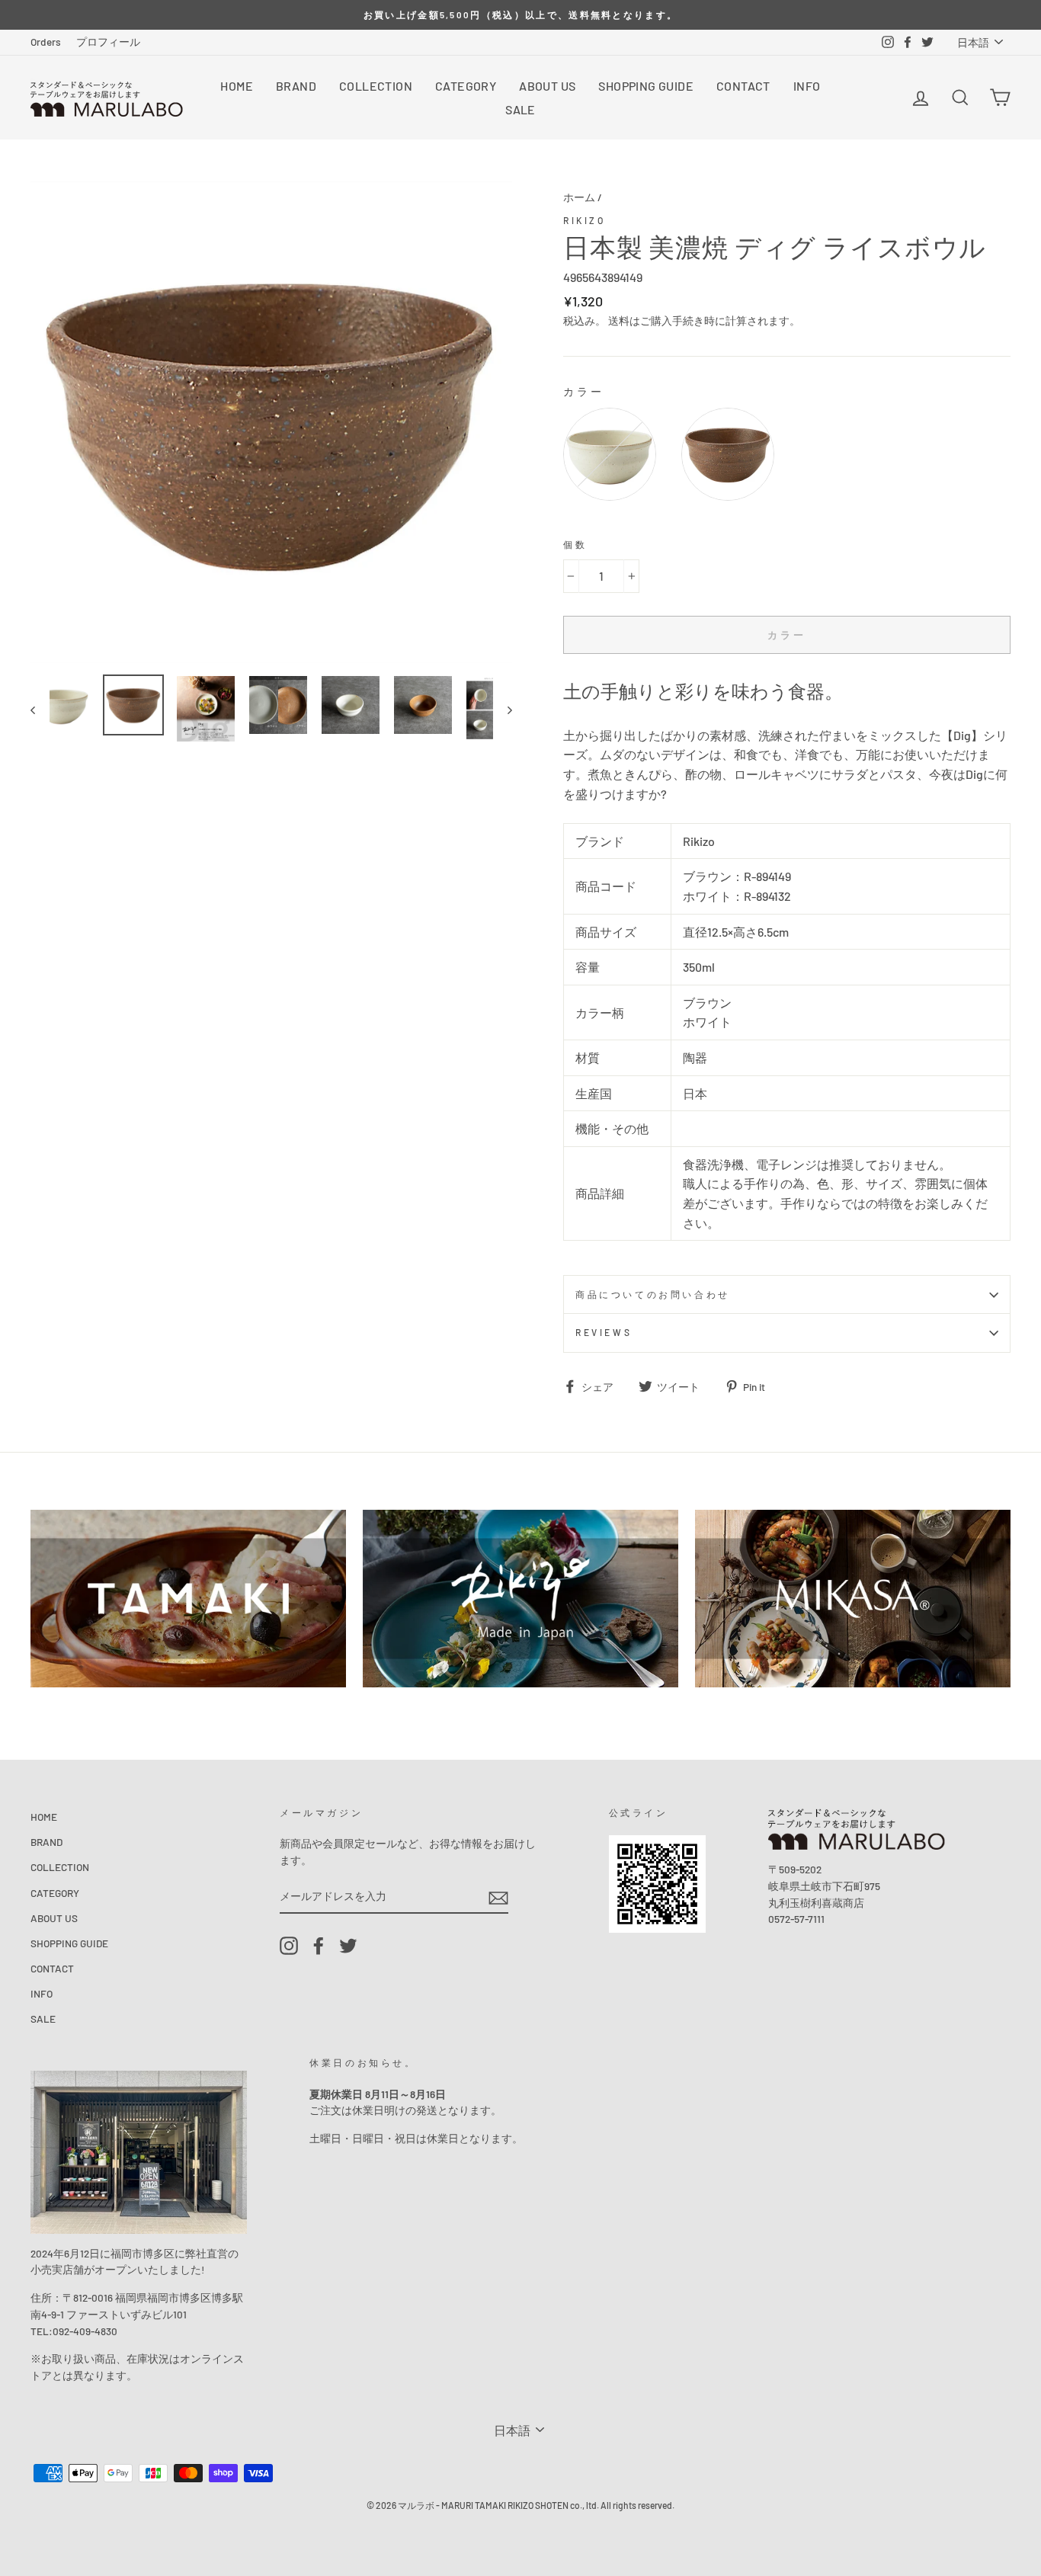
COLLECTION (376, 86)
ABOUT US (547, 86)
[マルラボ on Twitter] (348, 1946)
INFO (807, 86)
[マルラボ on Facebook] (319, 1946)
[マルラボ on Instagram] (289, 1946)
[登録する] (498, 1897)
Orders (46, 42)
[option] (520, 15)
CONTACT (743, 86)
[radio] (610, 454)
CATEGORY (466, 86)
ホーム (579, 197)
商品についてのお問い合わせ (653, 1294)
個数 (575, 544)
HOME (237, 86)
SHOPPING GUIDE (646, 86)
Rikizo (585, 220)
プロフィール (108, 42)
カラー (584, 391)
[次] (503, 710)
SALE (520, 109)
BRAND (296, 86)
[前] (40, 710)
